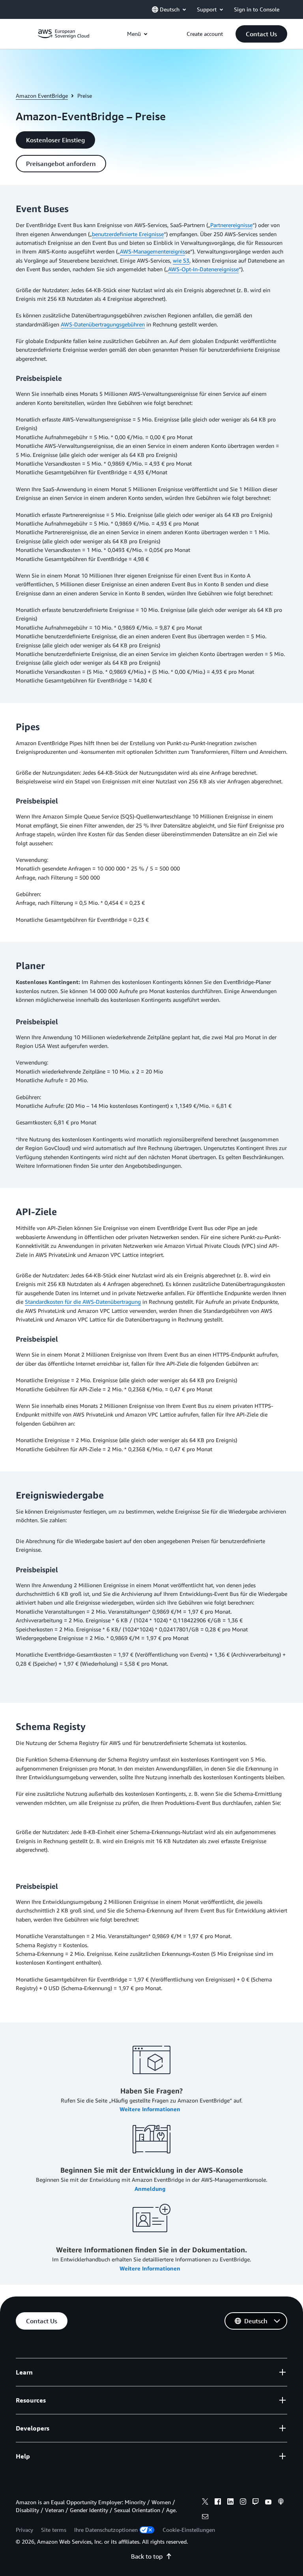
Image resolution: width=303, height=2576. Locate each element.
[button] (261, 34)
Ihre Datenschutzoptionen (106, 2530)
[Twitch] (256, 2503)
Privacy (24, 2530)
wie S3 (181, 260)
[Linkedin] (230, 2503)
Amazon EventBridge (42, 96)
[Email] (205, 2518)
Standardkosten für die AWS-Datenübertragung (83, 1302)
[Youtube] (268, 2503)
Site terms (54, 2530)
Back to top (147, 2556)
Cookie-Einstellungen (189, 2530)
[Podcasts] (281, 2503)
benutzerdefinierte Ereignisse (128, 234)
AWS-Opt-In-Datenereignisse (203, 269)
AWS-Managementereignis (152, 251)
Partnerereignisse (231, 225)
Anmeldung (151, 2189)
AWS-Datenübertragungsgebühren (103, 324)
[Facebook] (218, 2503)
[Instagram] (243, 2503)
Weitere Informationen (151, 2109)
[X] (205, 2503)
